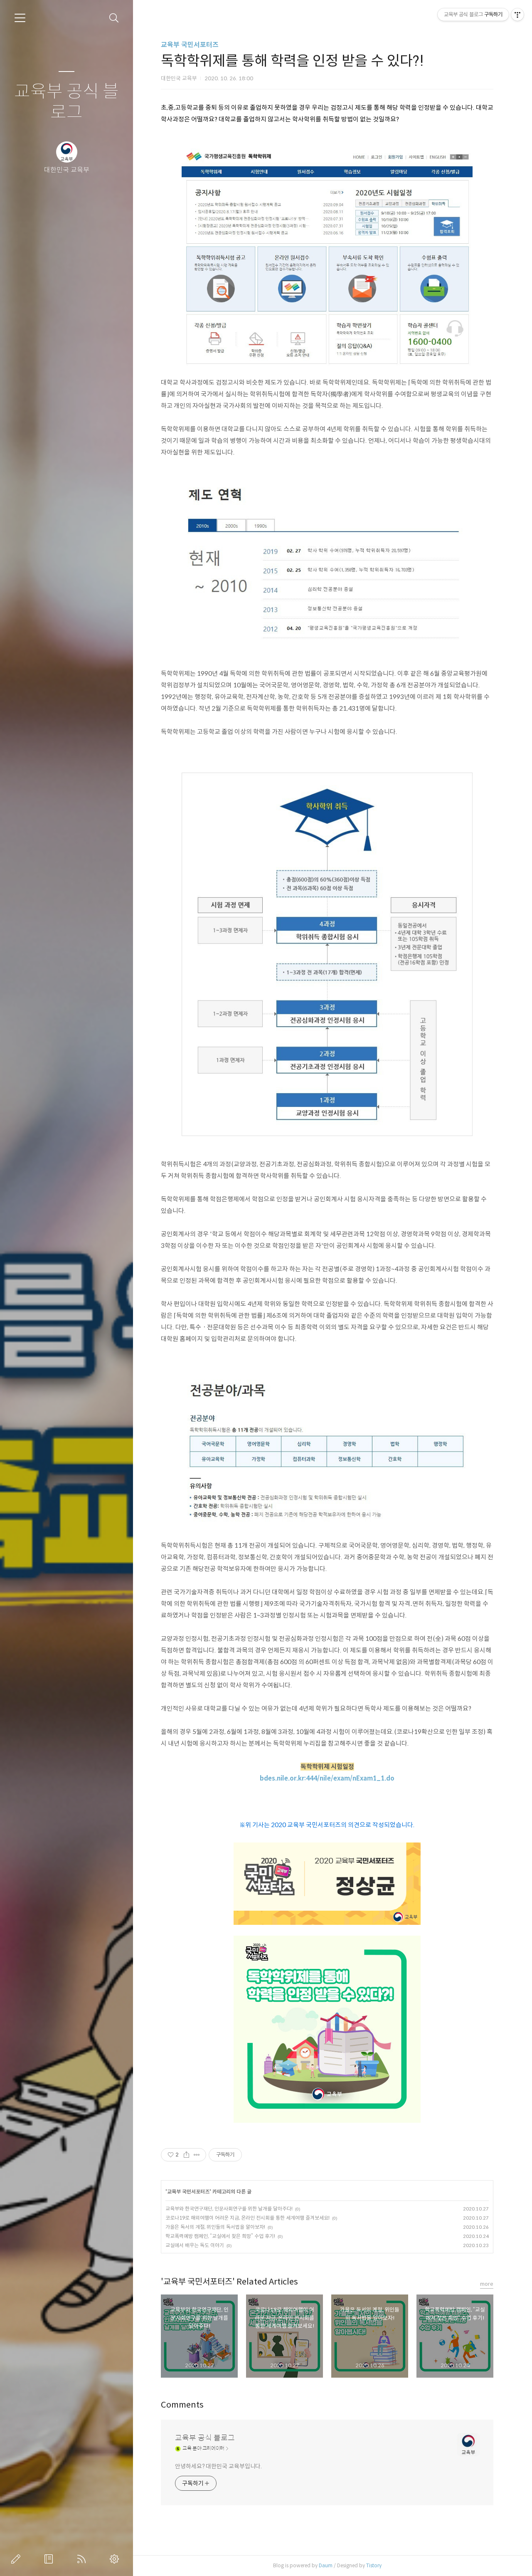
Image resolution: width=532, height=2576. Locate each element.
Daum (326, 2565)
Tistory (374, 2565)
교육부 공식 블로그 (66, 102)
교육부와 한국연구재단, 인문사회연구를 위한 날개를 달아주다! (229, 2209)
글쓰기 (17, 2559)
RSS (83, 2559)
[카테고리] (20, 18)
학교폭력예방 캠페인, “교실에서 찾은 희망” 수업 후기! (220, 2236)
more (487, 2284)
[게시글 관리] (197, 2155)
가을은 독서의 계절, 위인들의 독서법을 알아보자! (215, 2227)
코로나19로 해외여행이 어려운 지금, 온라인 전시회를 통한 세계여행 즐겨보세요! (248, 2218)
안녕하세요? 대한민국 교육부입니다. (218, 2466)
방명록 (50, 2559)
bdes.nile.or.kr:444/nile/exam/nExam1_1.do (327, 1778)
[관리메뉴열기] (517, 15)
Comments (182, 2405)
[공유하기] (186, 2155)
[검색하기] (114, 18)
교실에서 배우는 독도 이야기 (195, 2245)
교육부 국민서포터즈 (190, 45)
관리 (116, 2559)
